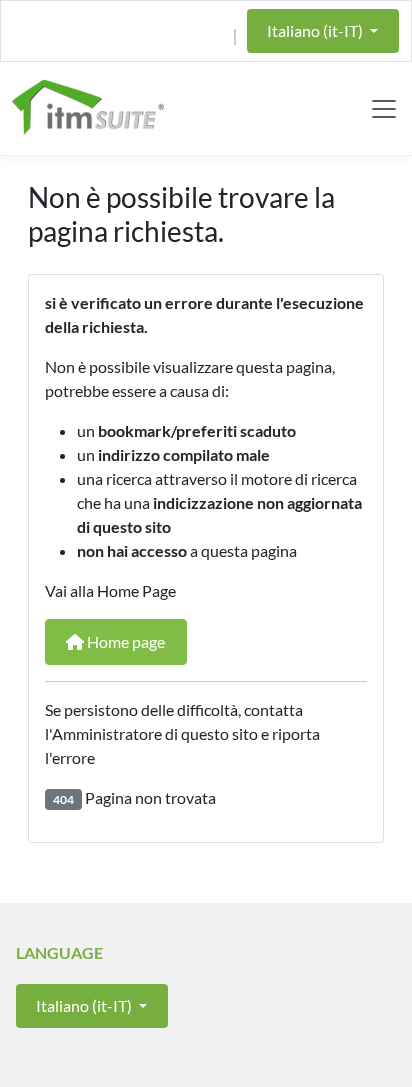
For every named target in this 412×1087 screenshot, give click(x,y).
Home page (124, 641)
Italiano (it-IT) (316, 30)
